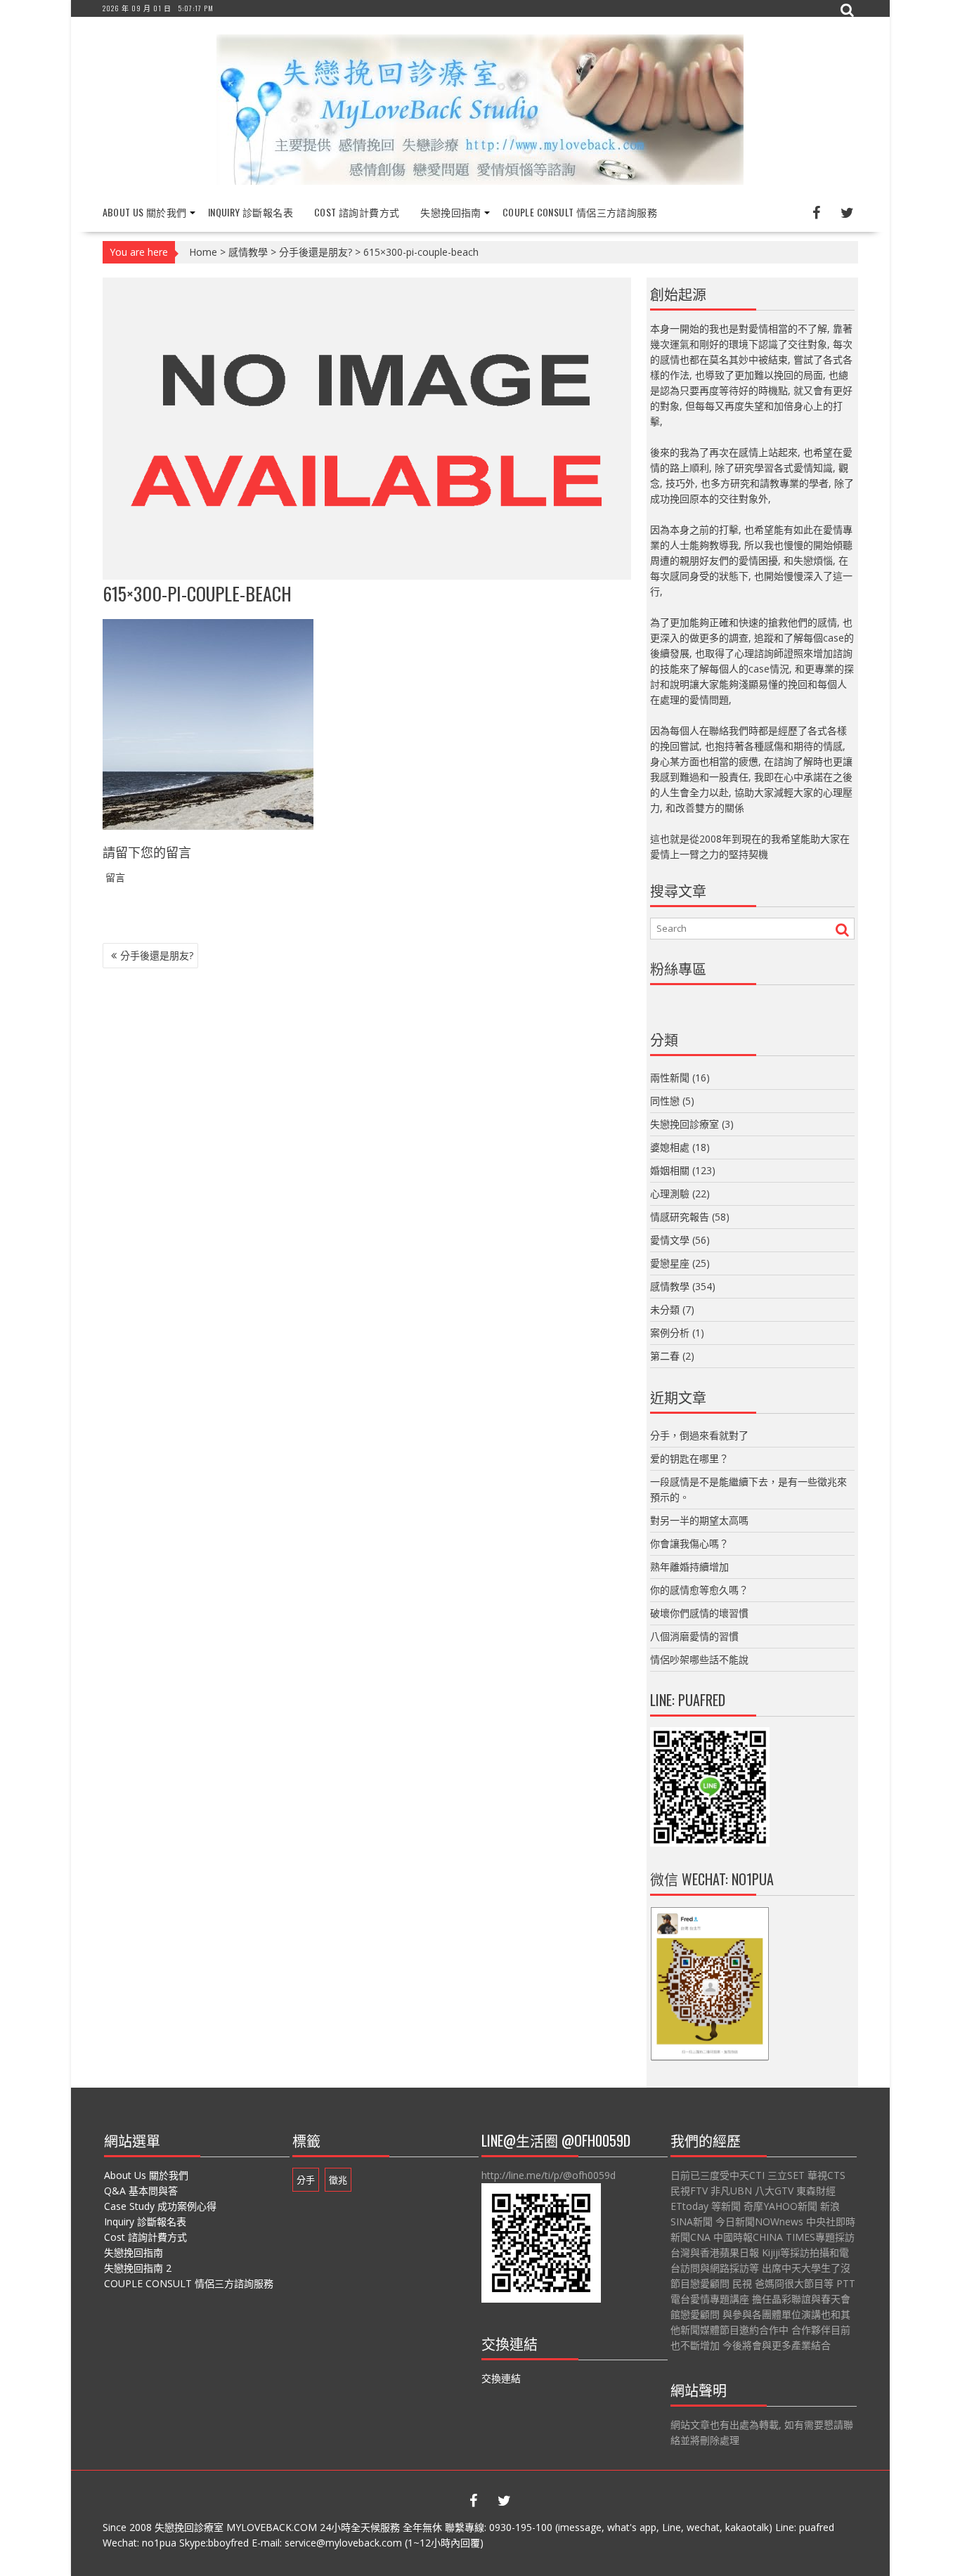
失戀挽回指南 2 (138, 2268)
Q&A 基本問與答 (141, 2191)
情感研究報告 (680, 1217)
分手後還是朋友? (316, 252)
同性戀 (665, 1101)
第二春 (665, 1356)
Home (203, 252)
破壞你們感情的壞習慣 (699, 1613)
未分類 (665, 1309)
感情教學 (248, 252)
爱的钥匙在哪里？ (689, 1458)
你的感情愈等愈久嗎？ (699, 1590)
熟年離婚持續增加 (689, 1567)
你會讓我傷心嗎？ (689, 1543)
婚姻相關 (670, 1170)
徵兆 (338, 2180)
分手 (306, 2180)
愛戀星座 (670, 1263)
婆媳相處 (670, 1147)
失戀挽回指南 (450, 212)
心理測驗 (670, 1193)
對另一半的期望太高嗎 (699, 1520)
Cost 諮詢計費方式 (357, 212)
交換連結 (501, 2378)
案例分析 (670, 1333)
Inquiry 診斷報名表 (251, 212)
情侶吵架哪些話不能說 (699, 1659)
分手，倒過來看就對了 (699, 1435)
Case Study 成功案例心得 (160, 2206)
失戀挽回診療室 (685, 1124)
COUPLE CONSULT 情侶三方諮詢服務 (580, 212)
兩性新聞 (670, 1078)
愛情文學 (670, 1240)
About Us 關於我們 (145, 212)
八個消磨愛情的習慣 (694, 1636)
